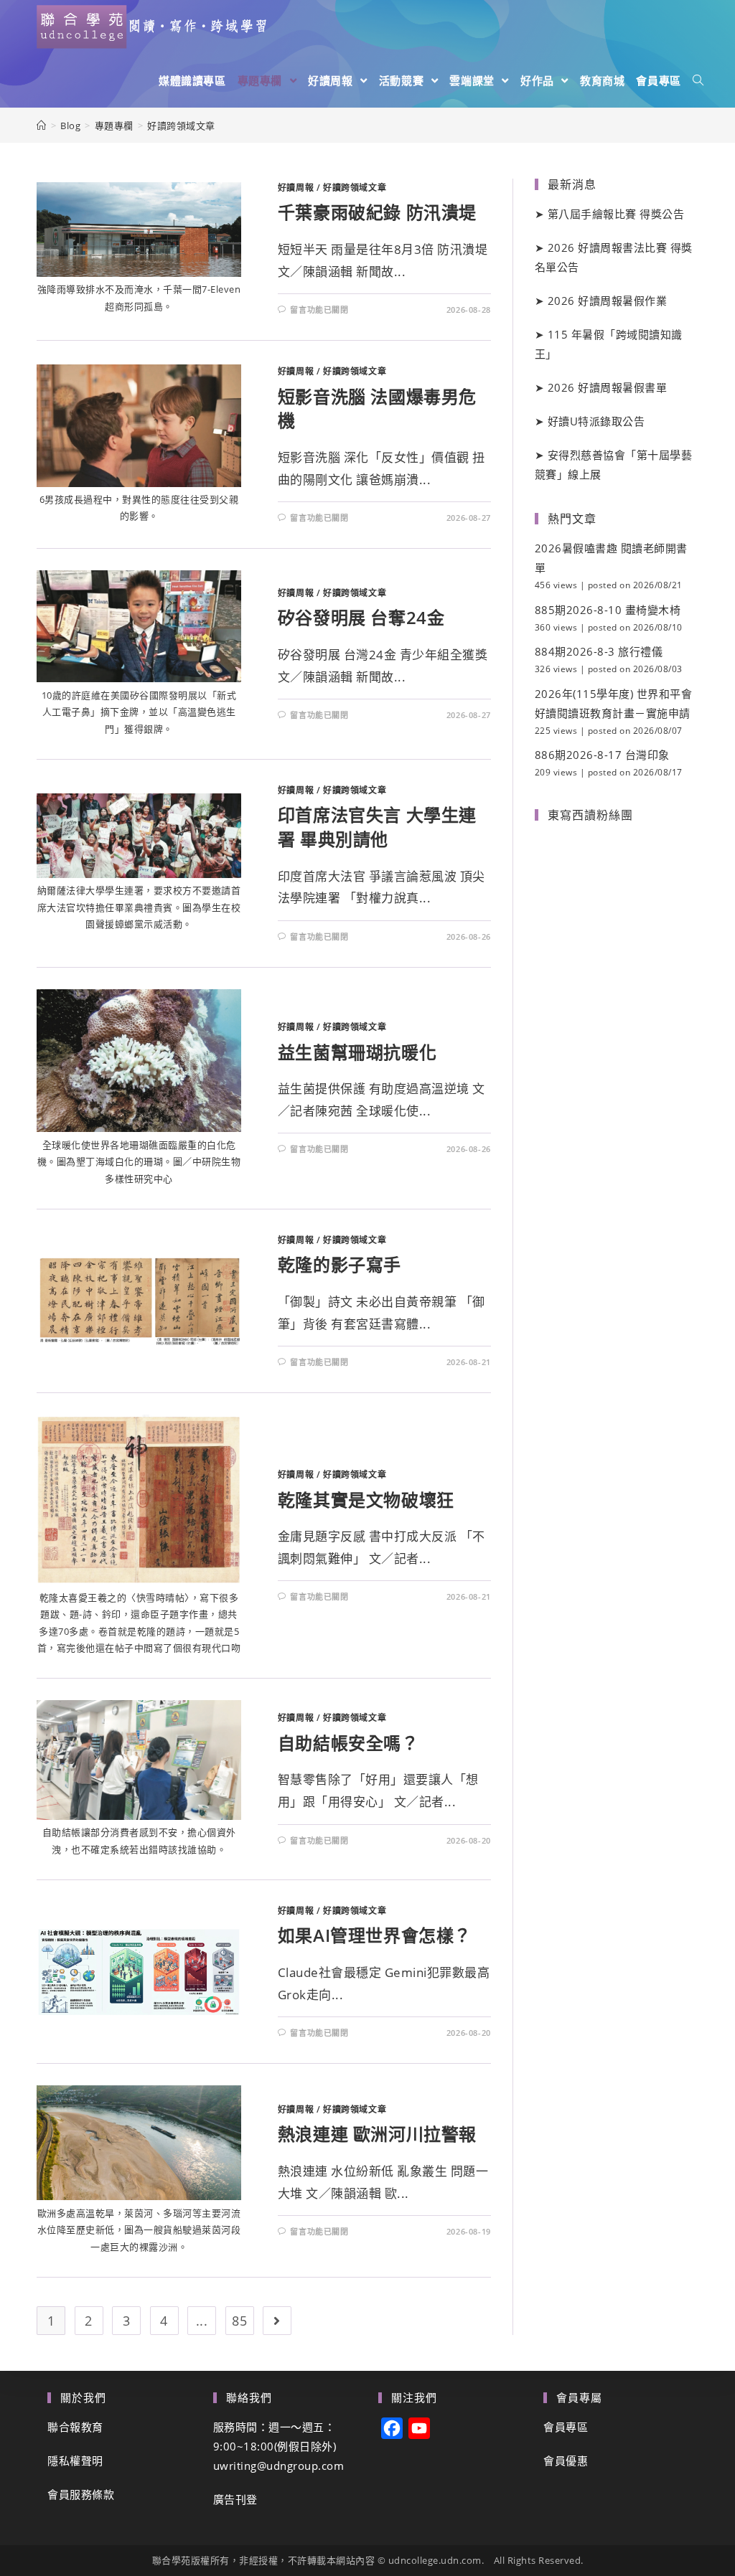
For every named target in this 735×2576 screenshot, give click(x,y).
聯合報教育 (75, 2427)
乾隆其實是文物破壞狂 (366, 1500)
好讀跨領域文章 (355, 188)
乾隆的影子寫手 (340, 1264)
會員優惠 (566, 2461)
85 (239, 2321)
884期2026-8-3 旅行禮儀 (599, 651)
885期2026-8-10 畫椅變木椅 (608, 610)
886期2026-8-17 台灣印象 (602, 755)
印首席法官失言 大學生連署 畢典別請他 (377, 827)
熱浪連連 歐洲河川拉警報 (377, 2134)
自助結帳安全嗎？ (348, 1743)
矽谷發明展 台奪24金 (361, 617)
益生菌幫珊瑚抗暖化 (357, 1052)
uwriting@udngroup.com (279, 2466)
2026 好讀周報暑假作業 (608, 301)
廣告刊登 (235, 2499)
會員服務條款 (81, 2494)
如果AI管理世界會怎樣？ (375, 1935)
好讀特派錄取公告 (596, 421)
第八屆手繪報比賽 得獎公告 (616, 214)
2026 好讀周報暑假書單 (608, 387)
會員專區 (566, 2427)
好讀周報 (296, 188)
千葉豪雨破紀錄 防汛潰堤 (377, 212)
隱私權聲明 (75, 2461)
